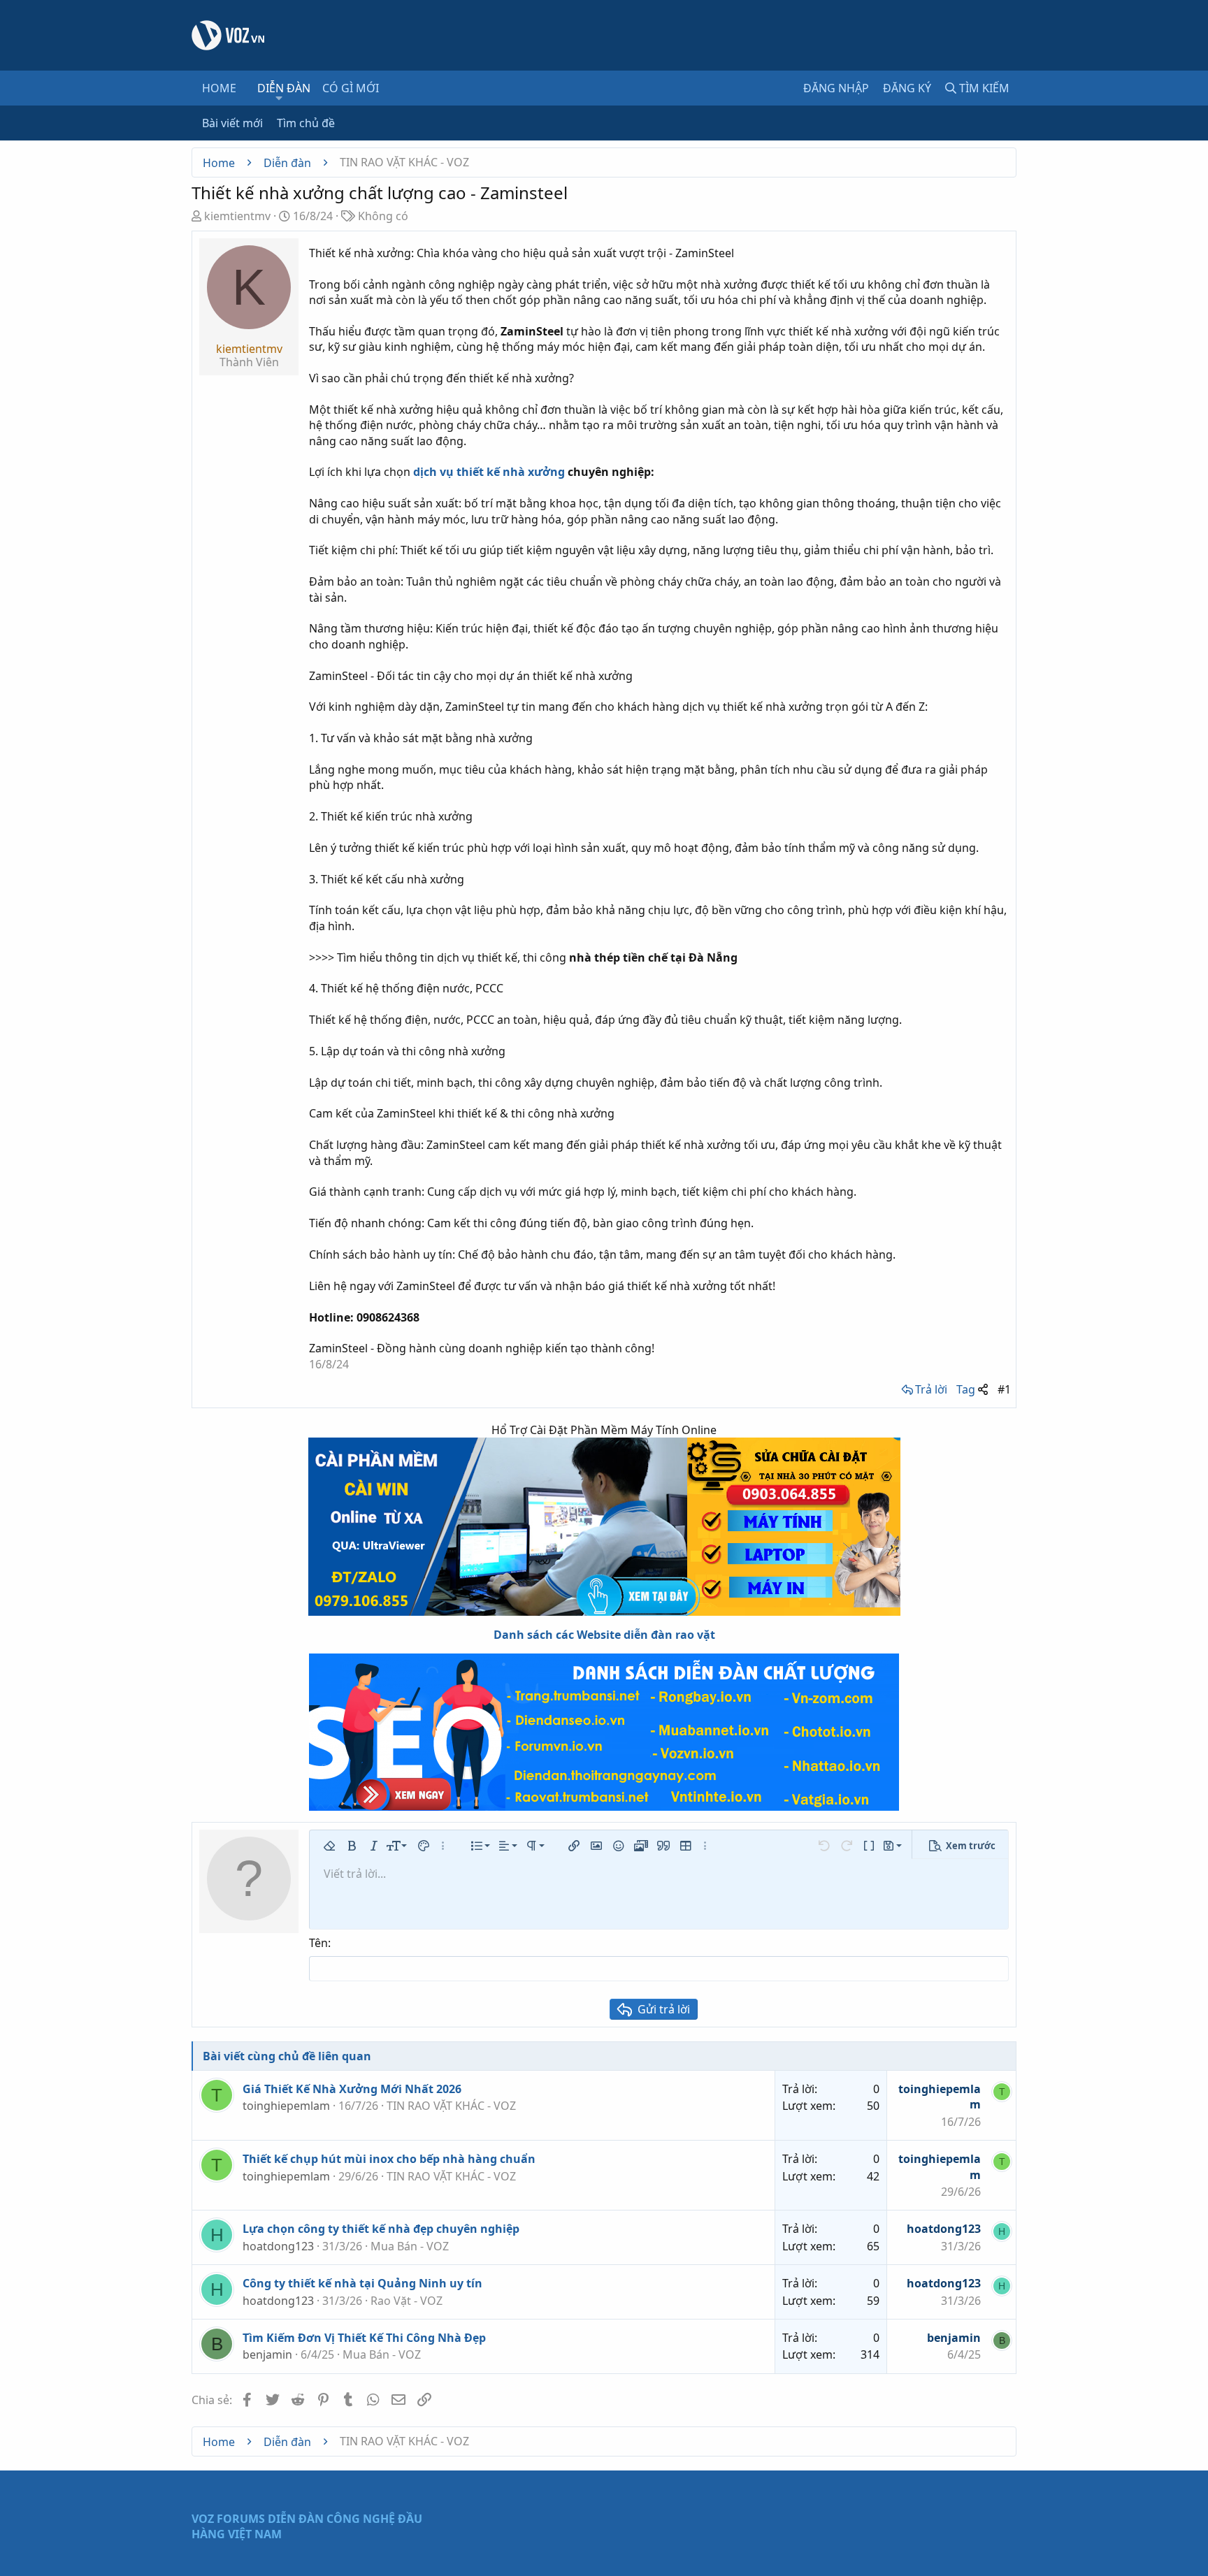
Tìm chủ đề (306, 123)
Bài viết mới (232, 123)
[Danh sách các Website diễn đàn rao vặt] (604, 1732)
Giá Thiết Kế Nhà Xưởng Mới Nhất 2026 (352, 2089)
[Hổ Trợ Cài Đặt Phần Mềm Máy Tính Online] (604, 1527)
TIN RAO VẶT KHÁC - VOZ (451, 2106)
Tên (318, 1943)
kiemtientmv (237, 216)
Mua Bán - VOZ (410, 2246)
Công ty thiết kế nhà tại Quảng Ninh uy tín (362, 2283)
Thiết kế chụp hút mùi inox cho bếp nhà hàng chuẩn (389, 2159)
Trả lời (931, 1389)
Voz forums (228, 2519)
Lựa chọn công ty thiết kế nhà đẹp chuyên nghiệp (381, 2229)
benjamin (267, 2354)
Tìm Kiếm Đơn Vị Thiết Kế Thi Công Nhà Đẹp (364, 2338)
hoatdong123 (278, 2246)
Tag (966, 1389)
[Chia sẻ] (983, 1389)
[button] (279, 98)
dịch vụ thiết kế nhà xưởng (489, 472)
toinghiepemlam (286, 2106)
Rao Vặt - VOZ (407, 2301)
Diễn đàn (284, 88)
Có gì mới (351, 88)
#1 (1004, 1389)
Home (219, 88)
